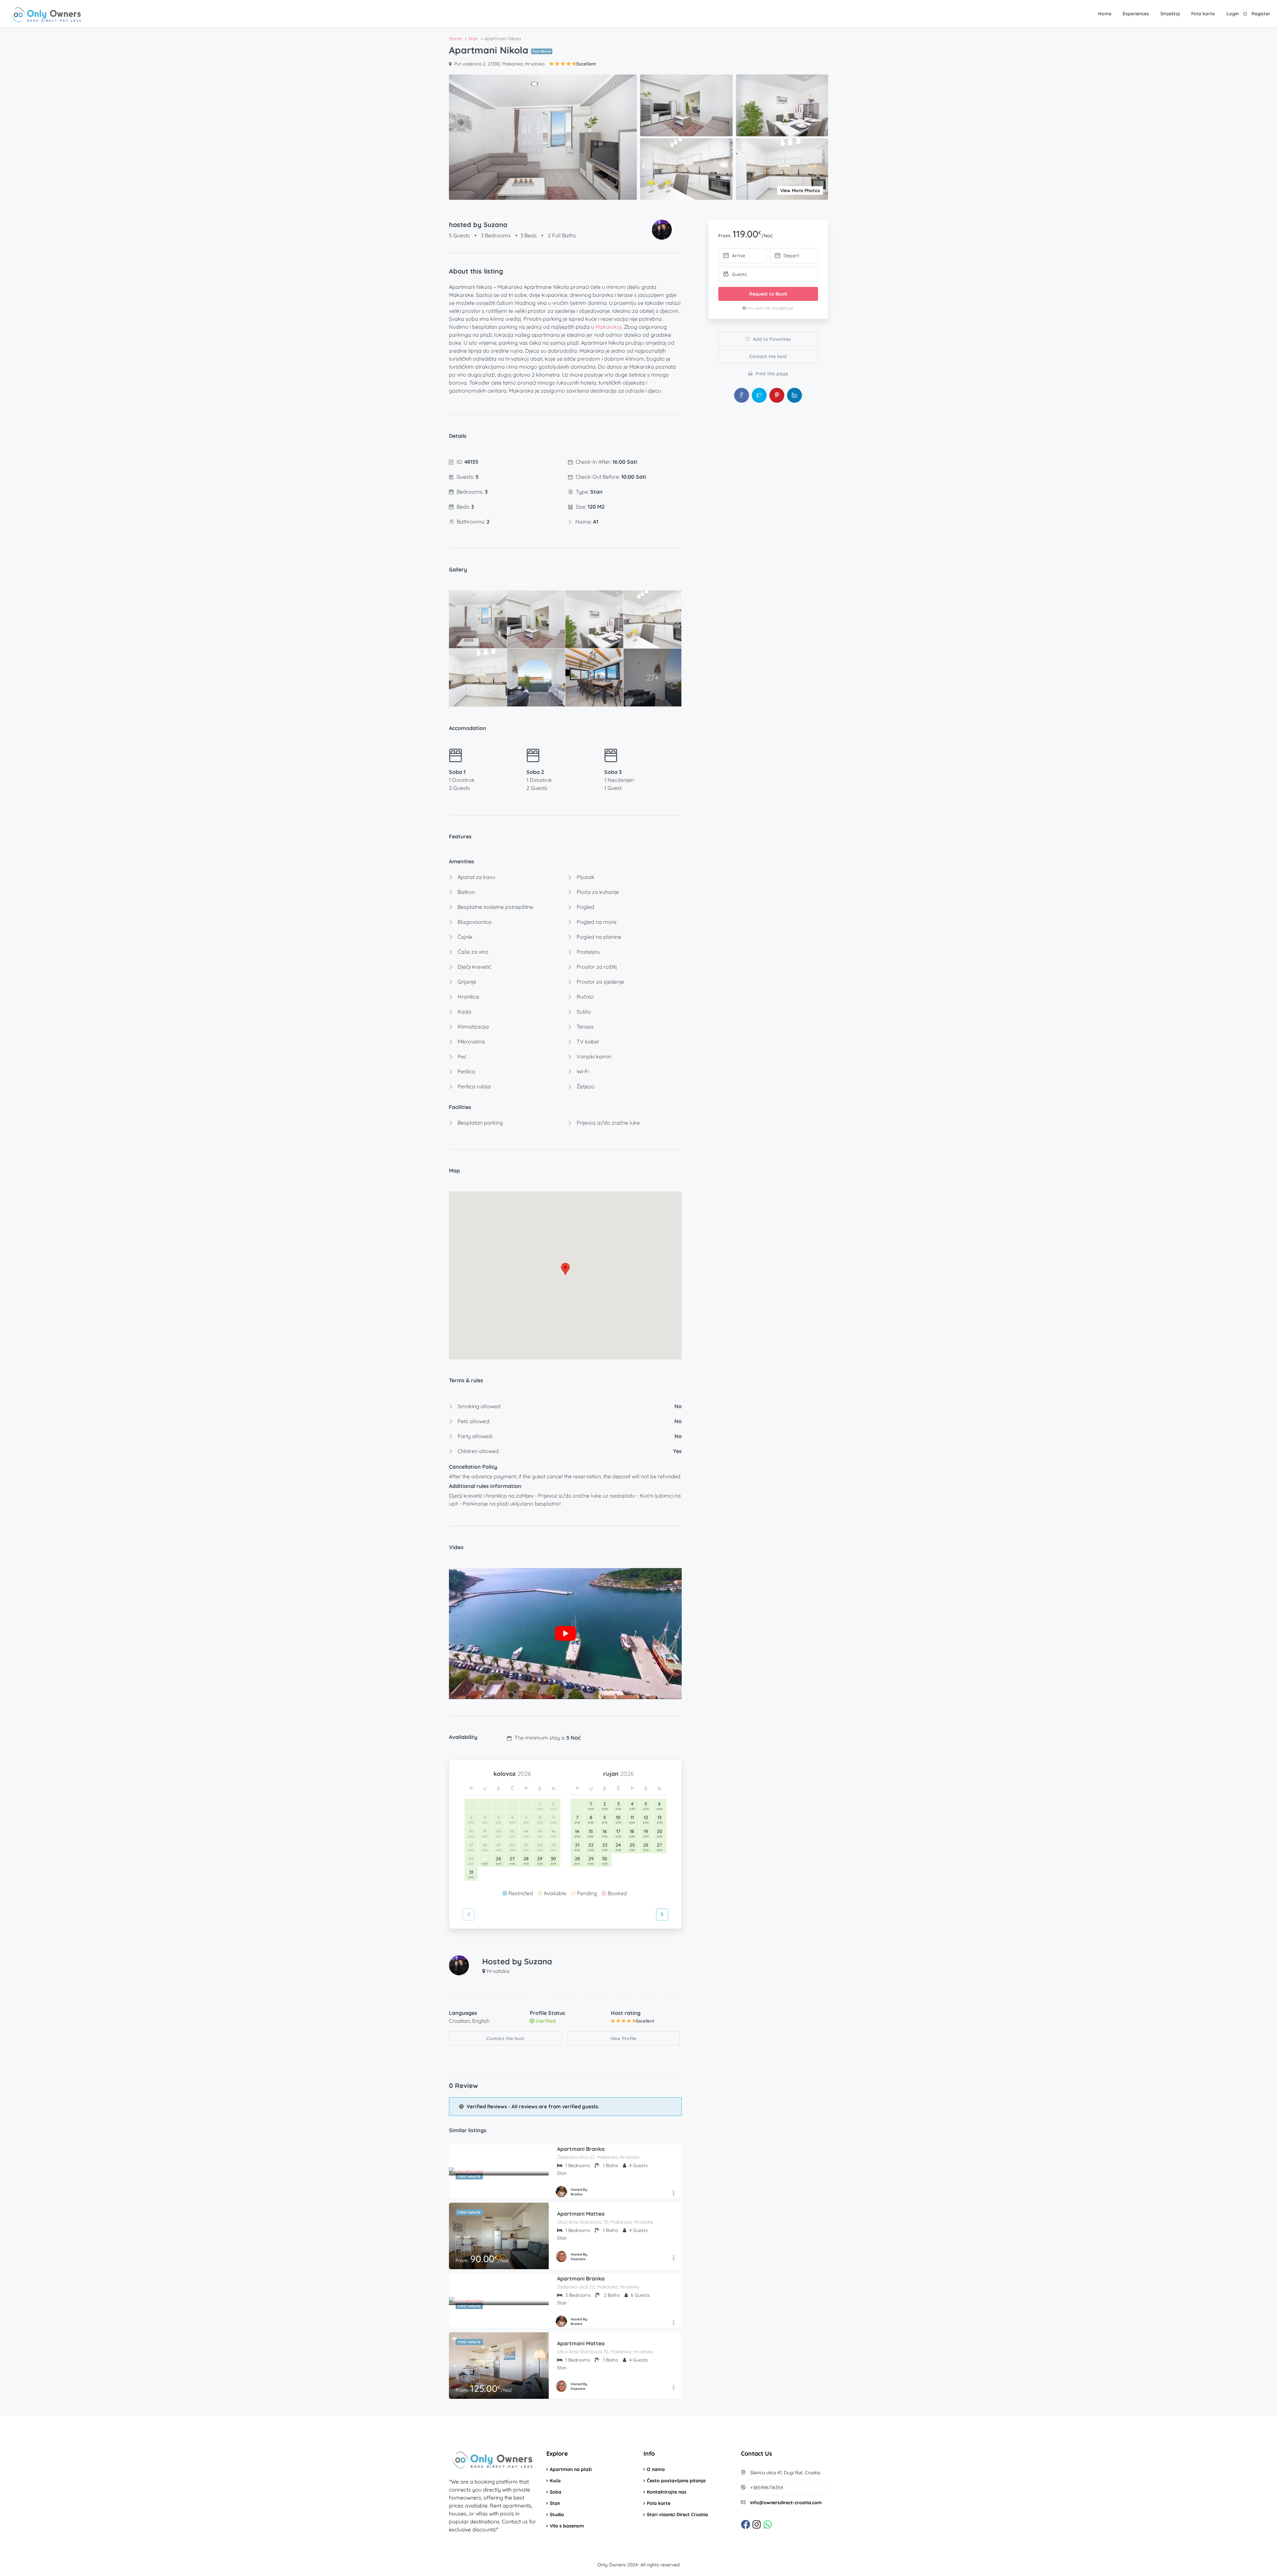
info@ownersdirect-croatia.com (786, 2503)
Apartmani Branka (581, 2149)
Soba (556, 2492)
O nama (656, 2469)
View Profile (623, 2038)
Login (1233, 14)
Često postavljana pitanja (676, 2481)
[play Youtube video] (565, 1634)
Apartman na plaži (571, 2469)
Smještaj (1170, 14)
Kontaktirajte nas (667, 2492)
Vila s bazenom (567, 2526)
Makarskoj (608, 327)
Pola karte (1203, 14)
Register (1261, 14)
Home (1105, 14)
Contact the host (505, 2038)
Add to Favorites (771, 339)
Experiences (1136, 14)
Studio (557, 2515)
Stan (555, 2503)
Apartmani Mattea (581, 2214)
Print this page (771, 374)
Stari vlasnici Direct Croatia (677, 2515)
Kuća (555, 2481)
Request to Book (768, 294)
